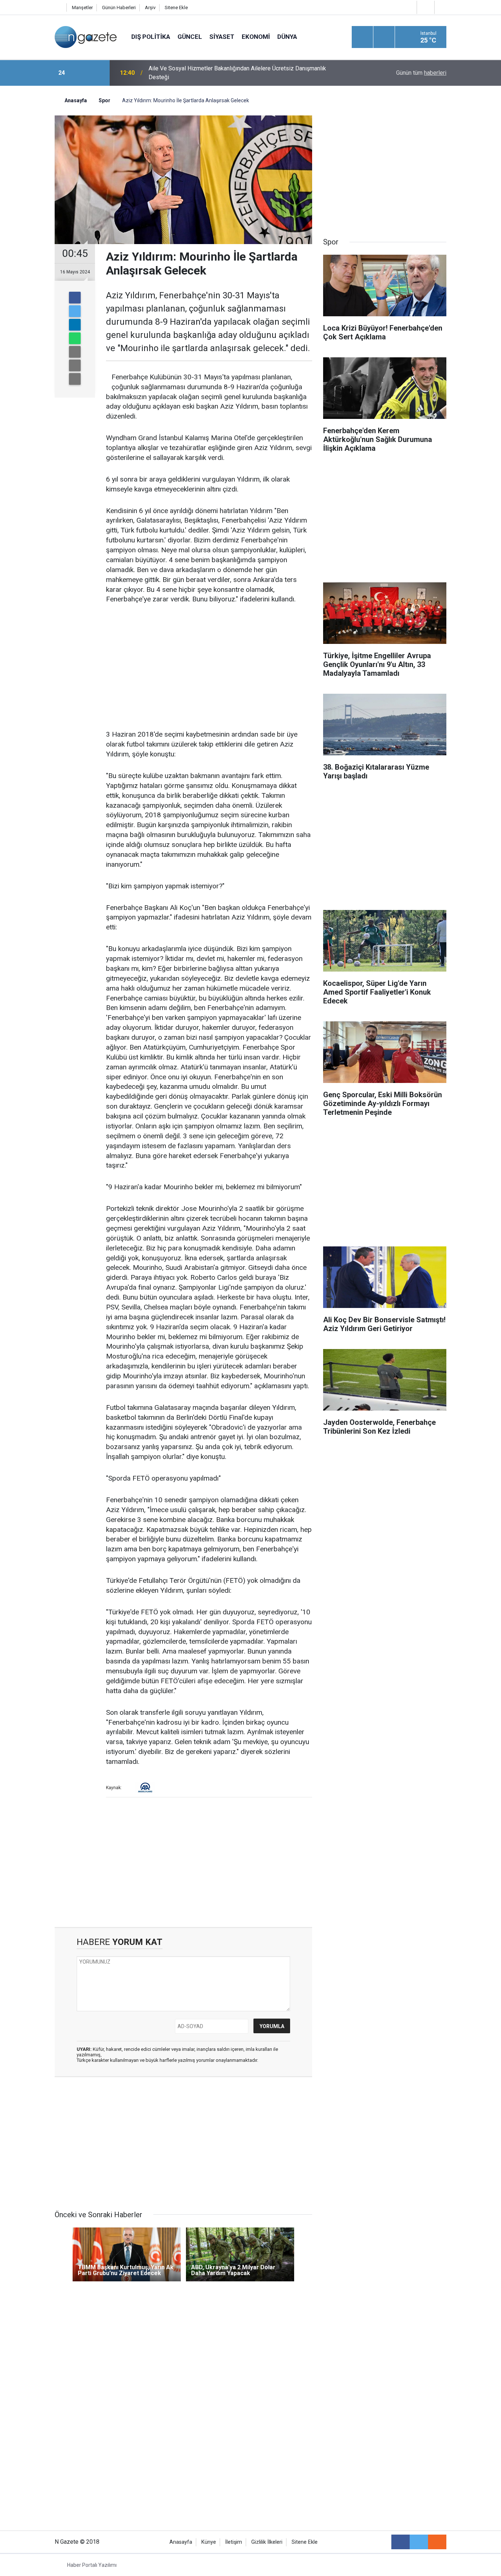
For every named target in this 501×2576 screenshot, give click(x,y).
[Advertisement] (27, 214)
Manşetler (82, 8)
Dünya (287, 37)
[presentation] (81, 73)
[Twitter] (75, 311)
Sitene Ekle (176, 8)
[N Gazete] (86, 36)
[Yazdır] (75, 365)
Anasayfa (181, 2542)
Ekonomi (256, 37)
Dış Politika (151, 37)
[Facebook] (75, 298)
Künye (209, 2542)
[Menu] (362, 37)
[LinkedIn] (75, 325)
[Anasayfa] (59, 8)
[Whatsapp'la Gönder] (75, 338)
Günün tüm (421, 73)
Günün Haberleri (119, 8)
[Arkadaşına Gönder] (75, 352)
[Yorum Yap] (75, 379)
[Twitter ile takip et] (419, 2542)
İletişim (234, 2542)
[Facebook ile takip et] (401, 2542)
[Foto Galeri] (442, 7)
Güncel (190, 37)
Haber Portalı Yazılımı (92, 2565)
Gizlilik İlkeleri (267, 2542)
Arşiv (150, 8)
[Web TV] (425, 7)
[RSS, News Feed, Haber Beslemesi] (437, 2542)
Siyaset (222, 37)
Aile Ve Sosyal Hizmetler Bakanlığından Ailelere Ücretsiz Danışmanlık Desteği (237, 73)
